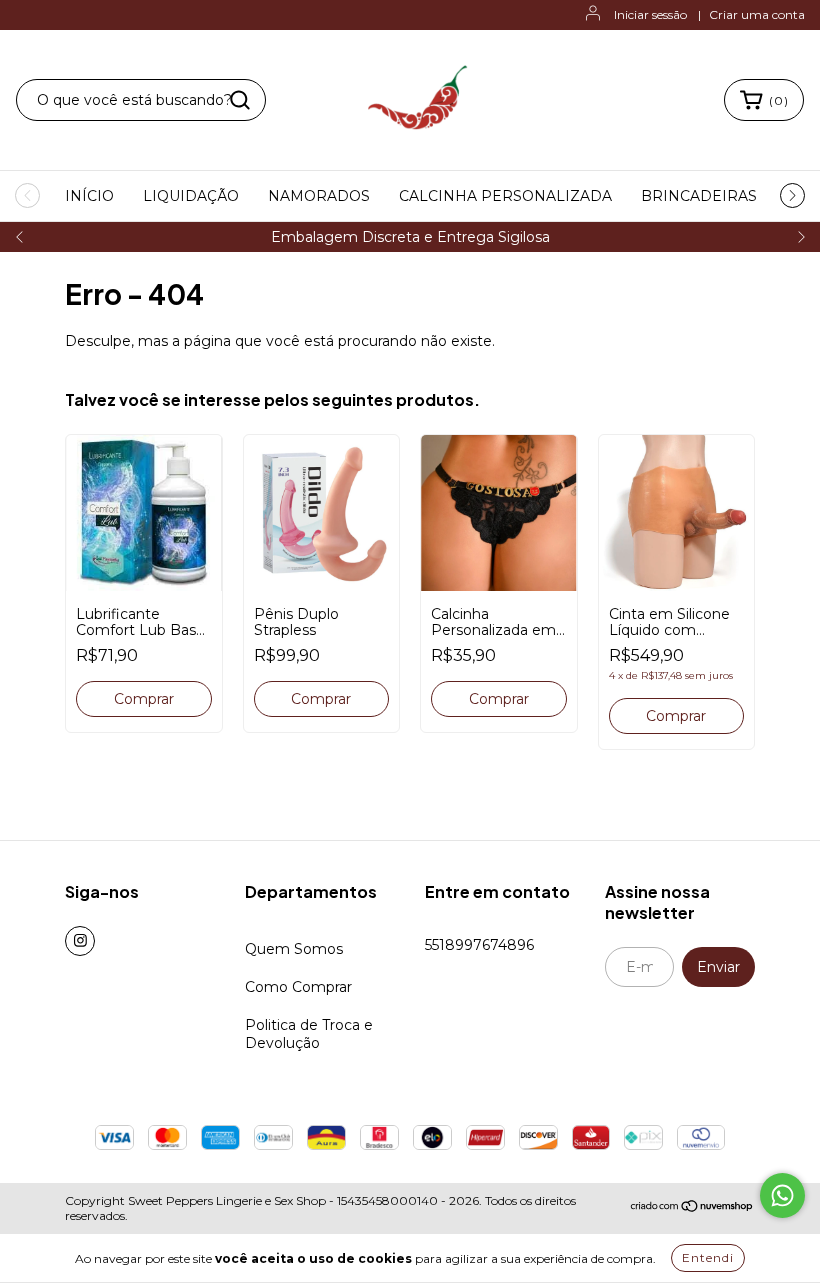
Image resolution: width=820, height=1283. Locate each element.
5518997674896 (479, 945)
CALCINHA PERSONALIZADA (505, 196)
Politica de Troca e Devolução (309, 1034)
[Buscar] (240, 100)
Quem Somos (294, 949)
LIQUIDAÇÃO (191, 196)
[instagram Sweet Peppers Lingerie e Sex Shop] (80, 941)
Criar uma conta (757, 14)
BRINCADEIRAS (699, 196)
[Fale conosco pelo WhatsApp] (782, 1195)
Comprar (499, 699)
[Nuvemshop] (692, 1208)
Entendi (708, 1257)
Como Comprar (298, 987)
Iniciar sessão (650, 14)
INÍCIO (89, 196)
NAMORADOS (319, 196)
